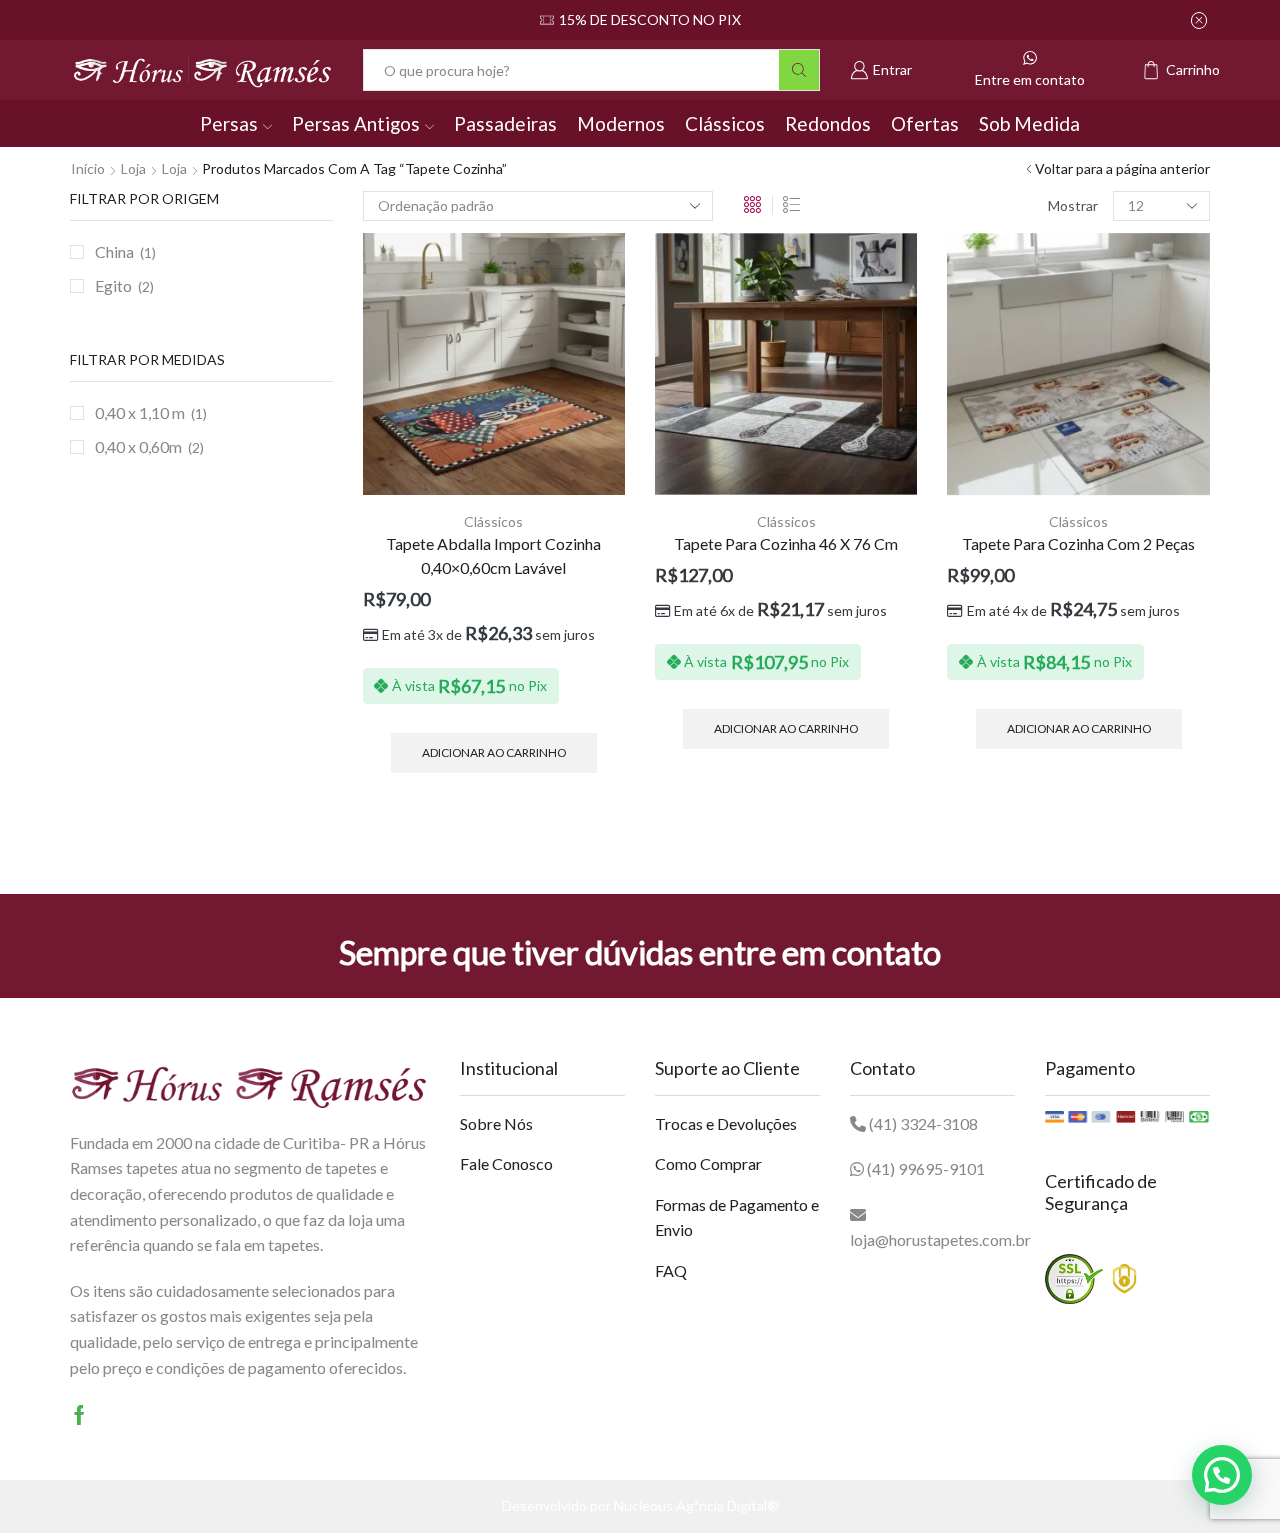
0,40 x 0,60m (138, 446)
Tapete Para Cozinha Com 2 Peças (1078, 543)
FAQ (671, 1270)
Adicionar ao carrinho (494, 752)
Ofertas (925, 123)
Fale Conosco (506, 1163)
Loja (133, 168)
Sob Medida (1029, 123)
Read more (713, 19)
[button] (1222, 1475)
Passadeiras (505, 123)
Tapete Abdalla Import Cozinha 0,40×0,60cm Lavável (493, 555)
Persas (229, 123)
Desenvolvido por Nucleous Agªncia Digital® (640, 1505)
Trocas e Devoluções (726, 1123)
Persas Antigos (356, 123)
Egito (113, 285)
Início (88, 168)
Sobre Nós (496, 1123)
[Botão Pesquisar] (799, 70)
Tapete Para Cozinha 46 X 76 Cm (786, 543)
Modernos (621, 123)
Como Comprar (708, 1163)
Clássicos (725, 123)
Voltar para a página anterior (1122, 168)
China (114, 251)
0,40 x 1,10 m (140, 412)
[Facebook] (79, 1415)
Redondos (828, 123)
